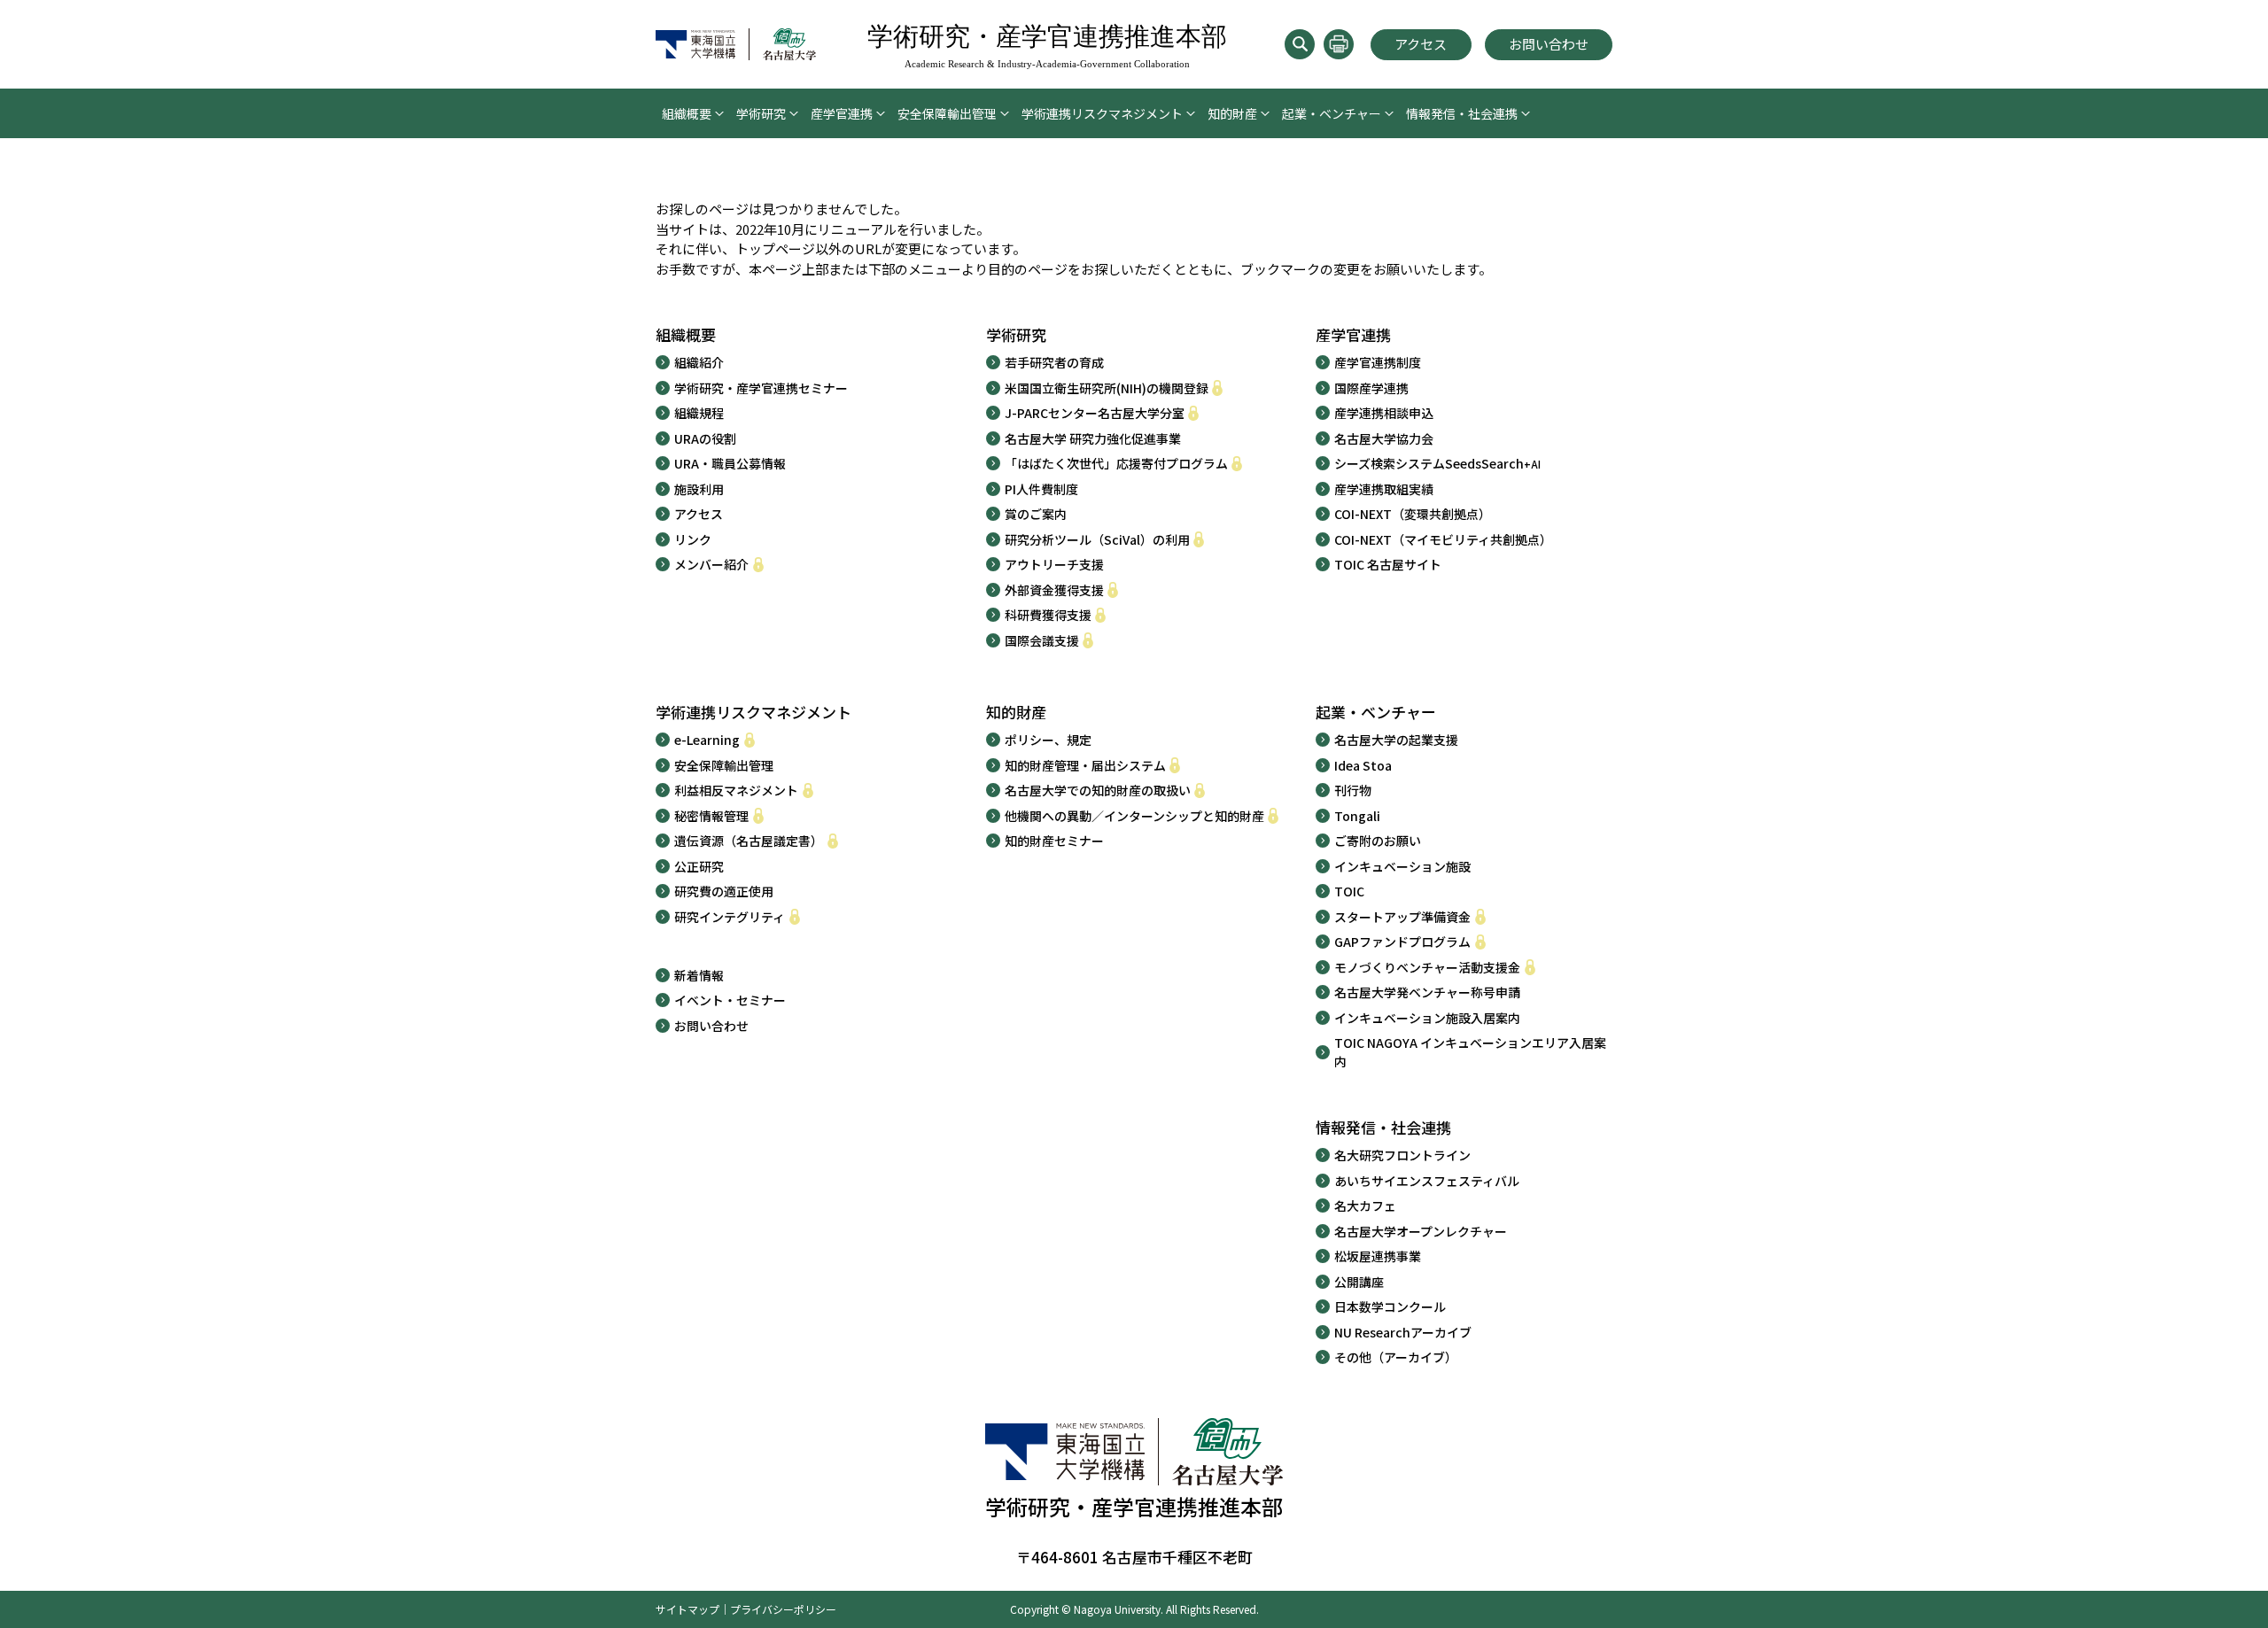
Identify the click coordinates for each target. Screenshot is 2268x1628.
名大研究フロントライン (1402, 1155)
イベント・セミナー (730, 1000)
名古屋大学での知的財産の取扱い (1098, 790)
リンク (693, 539)
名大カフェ (1365, 1205)
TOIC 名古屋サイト (1388, 564)
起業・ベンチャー (1332, 113)
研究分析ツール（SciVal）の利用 (1097, 539)
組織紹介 (699, 362)
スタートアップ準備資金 (1402, 917)
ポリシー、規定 (1048, 740)
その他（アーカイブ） (1396, 1357)
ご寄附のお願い (1378, 841)
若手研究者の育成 (1054, 362)
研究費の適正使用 (724, 891)
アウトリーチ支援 (1054, 564)
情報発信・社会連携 (1462, 113)
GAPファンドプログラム (1402, 942)
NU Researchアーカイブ (1403, 1332)
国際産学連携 (1371, 388)
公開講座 (1359, 1282)
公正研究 (699, 866)
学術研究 (761, 113)
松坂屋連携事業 (1378, 1256)
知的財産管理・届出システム (1085, 765)
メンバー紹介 (711, 564)
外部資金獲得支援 (1054, 590)
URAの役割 (705, 438)
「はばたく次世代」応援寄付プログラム (1116, 463)
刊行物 (1353, 790)
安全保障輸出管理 (947, 113)
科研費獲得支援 (1048, 615)
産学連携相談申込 (1384, 413)
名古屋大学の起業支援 (1396, 740)
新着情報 (699, 975)
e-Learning (707, 740)
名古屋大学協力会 (1384, 438)
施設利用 (699, 489)
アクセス (1421, 44)
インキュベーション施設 (1402, 866)
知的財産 (1232, 113)
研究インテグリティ (730, 917)
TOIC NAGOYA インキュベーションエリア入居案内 (1470, 1052)
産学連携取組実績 (1384, 489)
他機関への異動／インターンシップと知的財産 (1134, 816)
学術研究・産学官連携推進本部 (1047, 46)
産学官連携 (842, 113)
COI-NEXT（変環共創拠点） (1413, 514)
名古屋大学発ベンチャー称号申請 (1427, 992)
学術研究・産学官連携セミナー (761, 388)
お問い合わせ (1549, 44)
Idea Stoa (1363, 765)
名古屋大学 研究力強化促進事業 (1093, 438)
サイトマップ (687, 1609)
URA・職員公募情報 (730, 463)
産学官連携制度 (1378, 362)
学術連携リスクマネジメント (1102, 113)
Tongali (1357, 816)
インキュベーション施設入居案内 (1427, 1018)
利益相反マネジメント (736, 790)
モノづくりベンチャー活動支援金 (1427, 967)
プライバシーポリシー (783, 1609)
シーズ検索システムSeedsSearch (1437, 463)
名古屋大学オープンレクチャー (1421, 1231)
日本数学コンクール (1390, 1306)
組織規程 (699, 413)
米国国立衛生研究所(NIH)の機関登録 (1107, 388)
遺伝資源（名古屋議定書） (749, 841)
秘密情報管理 (711, 816)
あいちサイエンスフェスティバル (1427, 1181)
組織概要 (687, 113)
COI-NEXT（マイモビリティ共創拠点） (1443, 539)
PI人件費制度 (1041, 489)
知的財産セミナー (1054, 841)
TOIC (1349, 891)
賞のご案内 (1036, 514)
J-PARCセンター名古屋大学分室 (1095, 413)
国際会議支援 (1042, 640)
